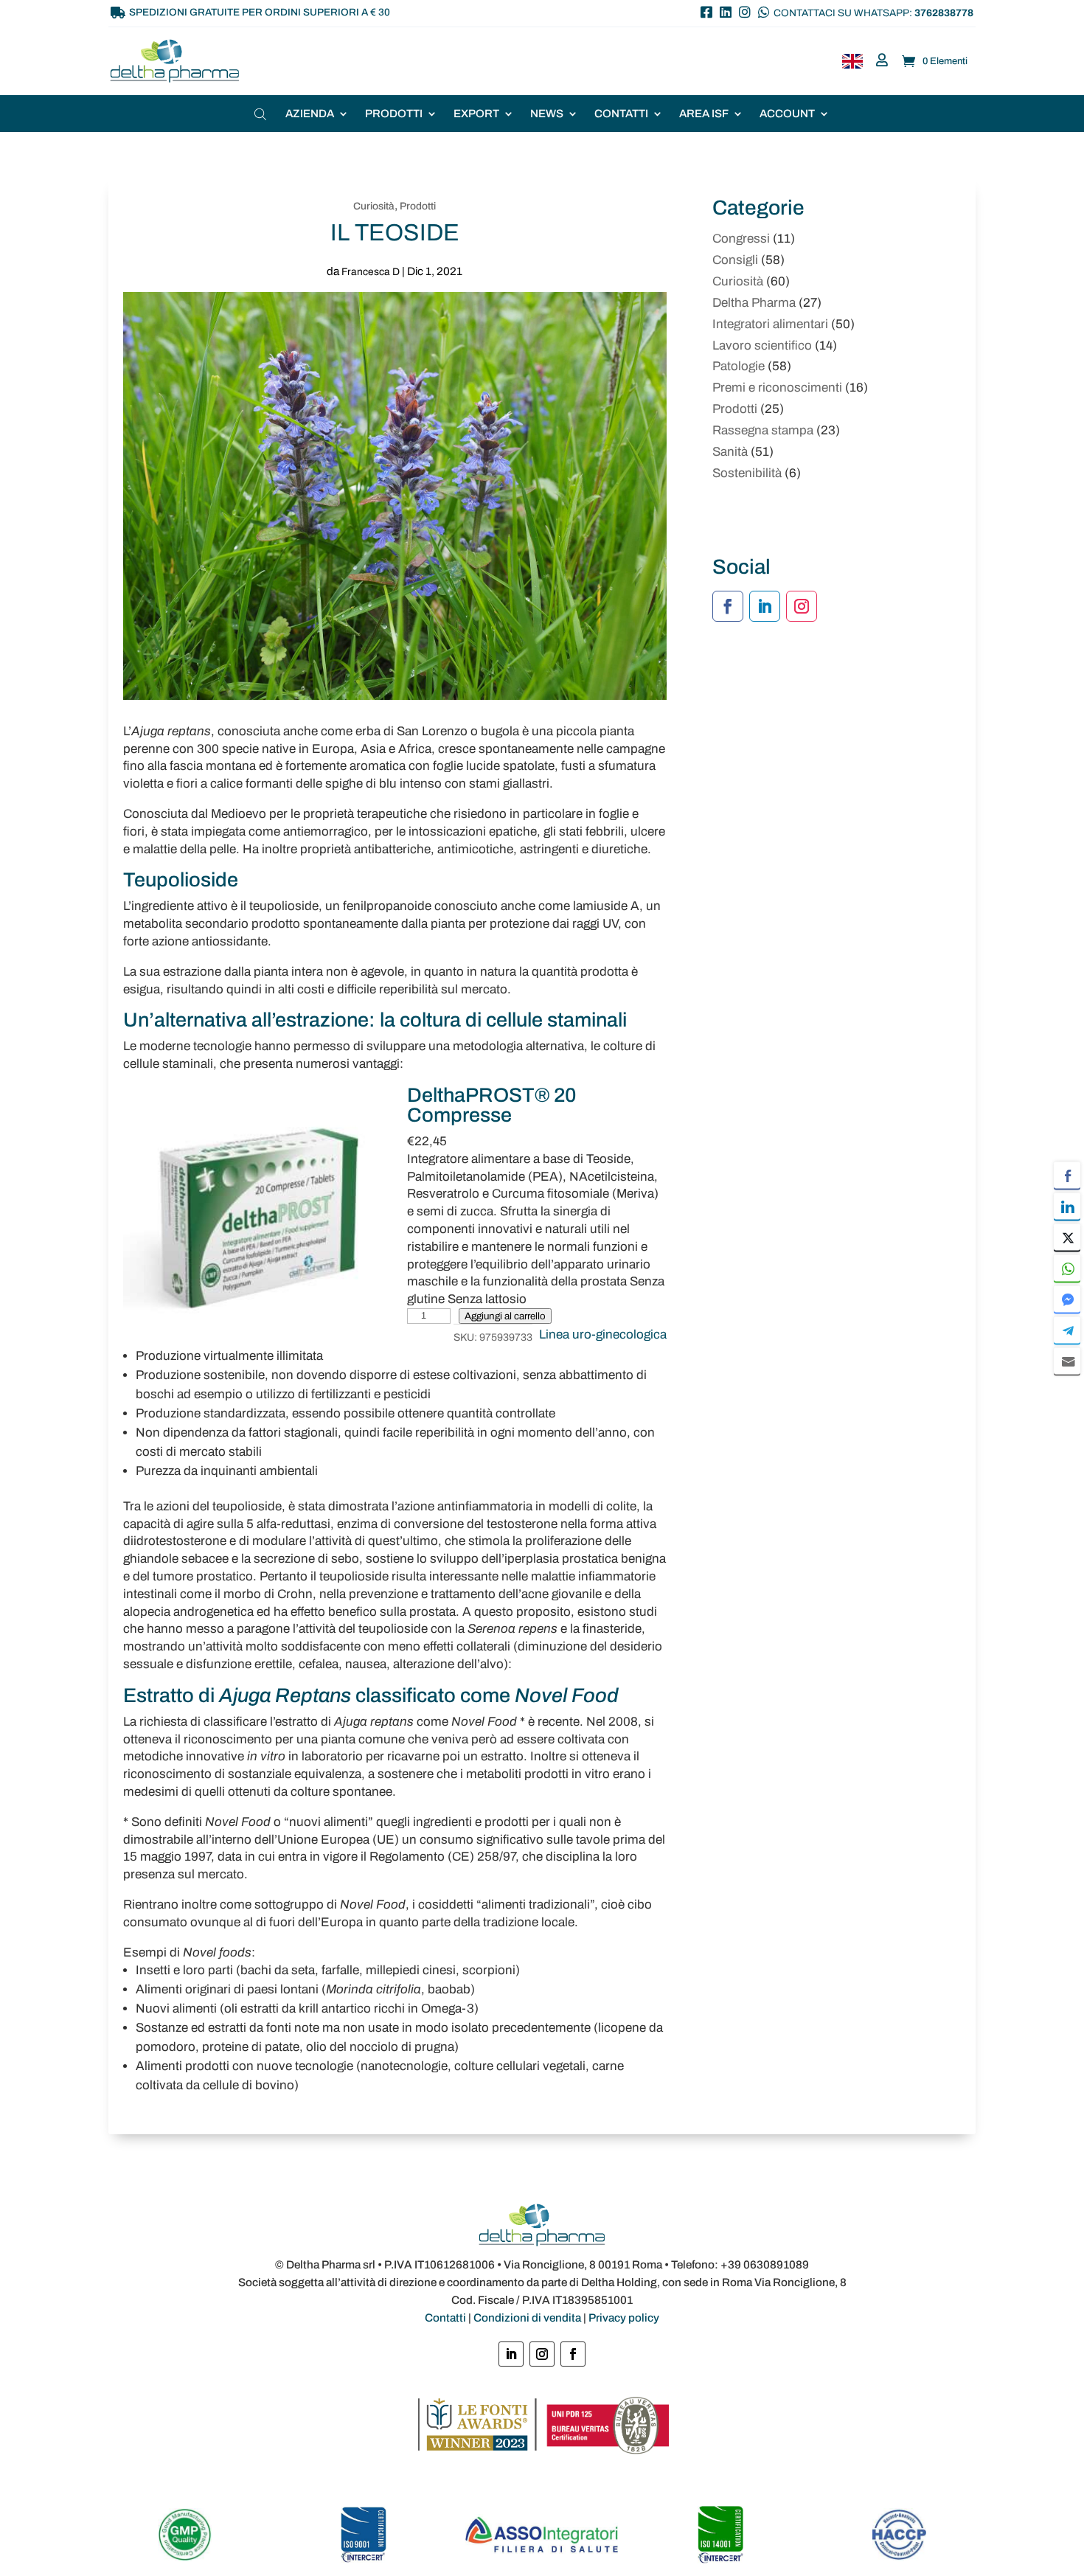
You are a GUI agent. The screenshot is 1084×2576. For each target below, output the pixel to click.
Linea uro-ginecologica (603, 1334)
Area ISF (704, 114)
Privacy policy (624, 2318)
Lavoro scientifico (762, 346)
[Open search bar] (262, 114)
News (547, 114)
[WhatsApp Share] (1067, 1268)
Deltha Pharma (754, 303)
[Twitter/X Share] (1067, 1237)
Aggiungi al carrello (505, 1316)
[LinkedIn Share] (1067, 1206)
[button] (1067, 1389)
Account (787, 114)
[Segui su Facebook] (728, 606)
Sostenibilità (747, 473)
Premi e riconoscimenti (777, 388)
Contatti (621, 114)
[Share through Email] (1067, 1361)
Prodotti (394, 114)
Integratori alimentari (770, 324)
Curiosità (374, 206)
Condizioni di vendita (527, 2318)
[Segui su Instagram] (802, 606)
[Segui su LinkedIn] (765, 606)
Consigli (735, 260)
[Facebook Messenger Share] (1067, 1299)
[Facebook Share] (1067, 1175)
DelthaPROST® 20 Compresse (492, 1105)
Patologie (739, 366)
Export (476, 114)
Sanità (730, 452)
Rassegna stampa (763, 430)
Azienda (310, 114)
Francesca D (371, 272)
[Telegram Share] (1067, 1330)
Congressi (741, 239)
